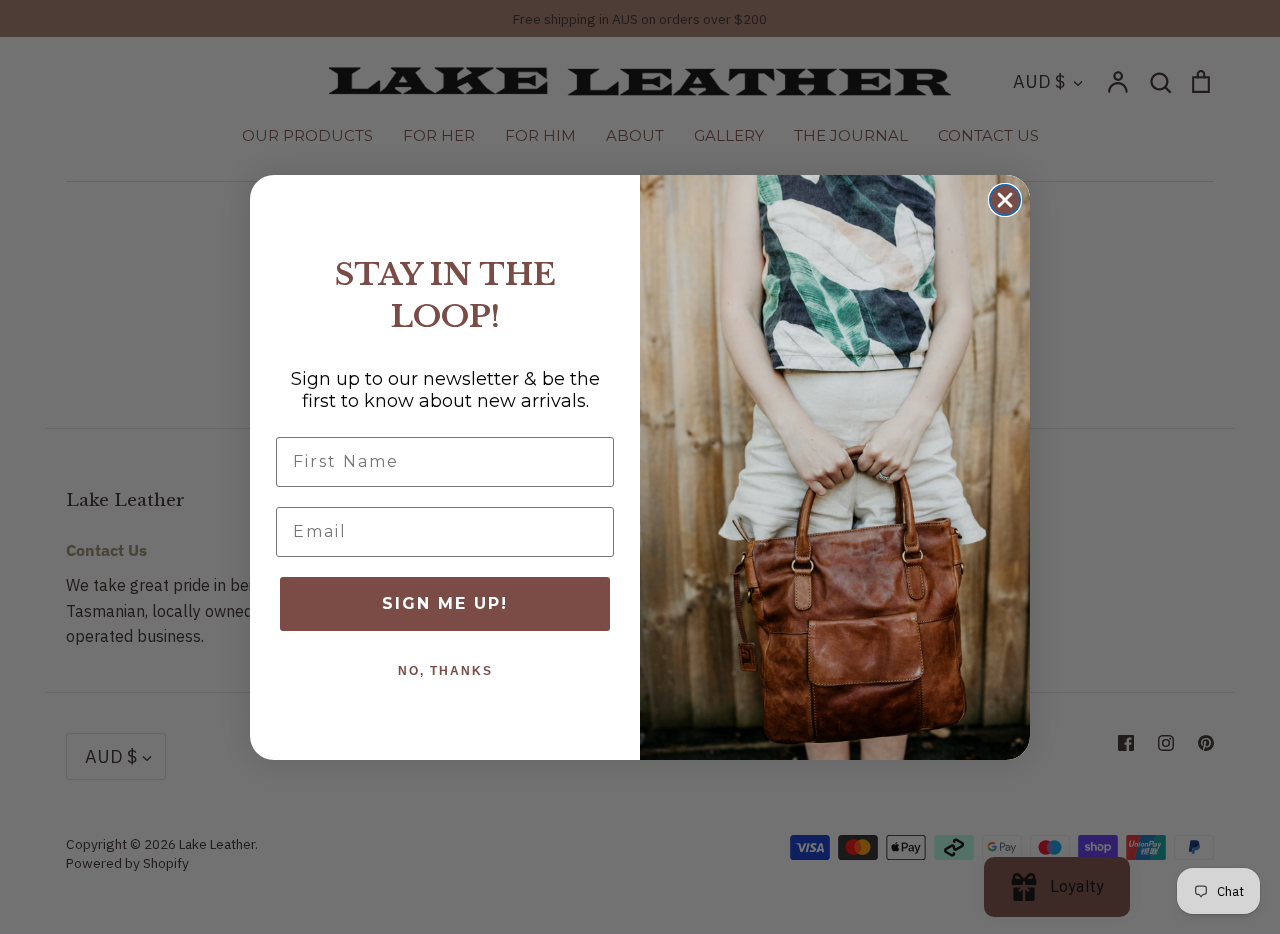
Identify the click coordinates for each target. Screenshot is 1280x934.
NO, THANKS (445, 671)
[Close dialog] (1005, 200)
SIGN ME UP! (445, 603)
